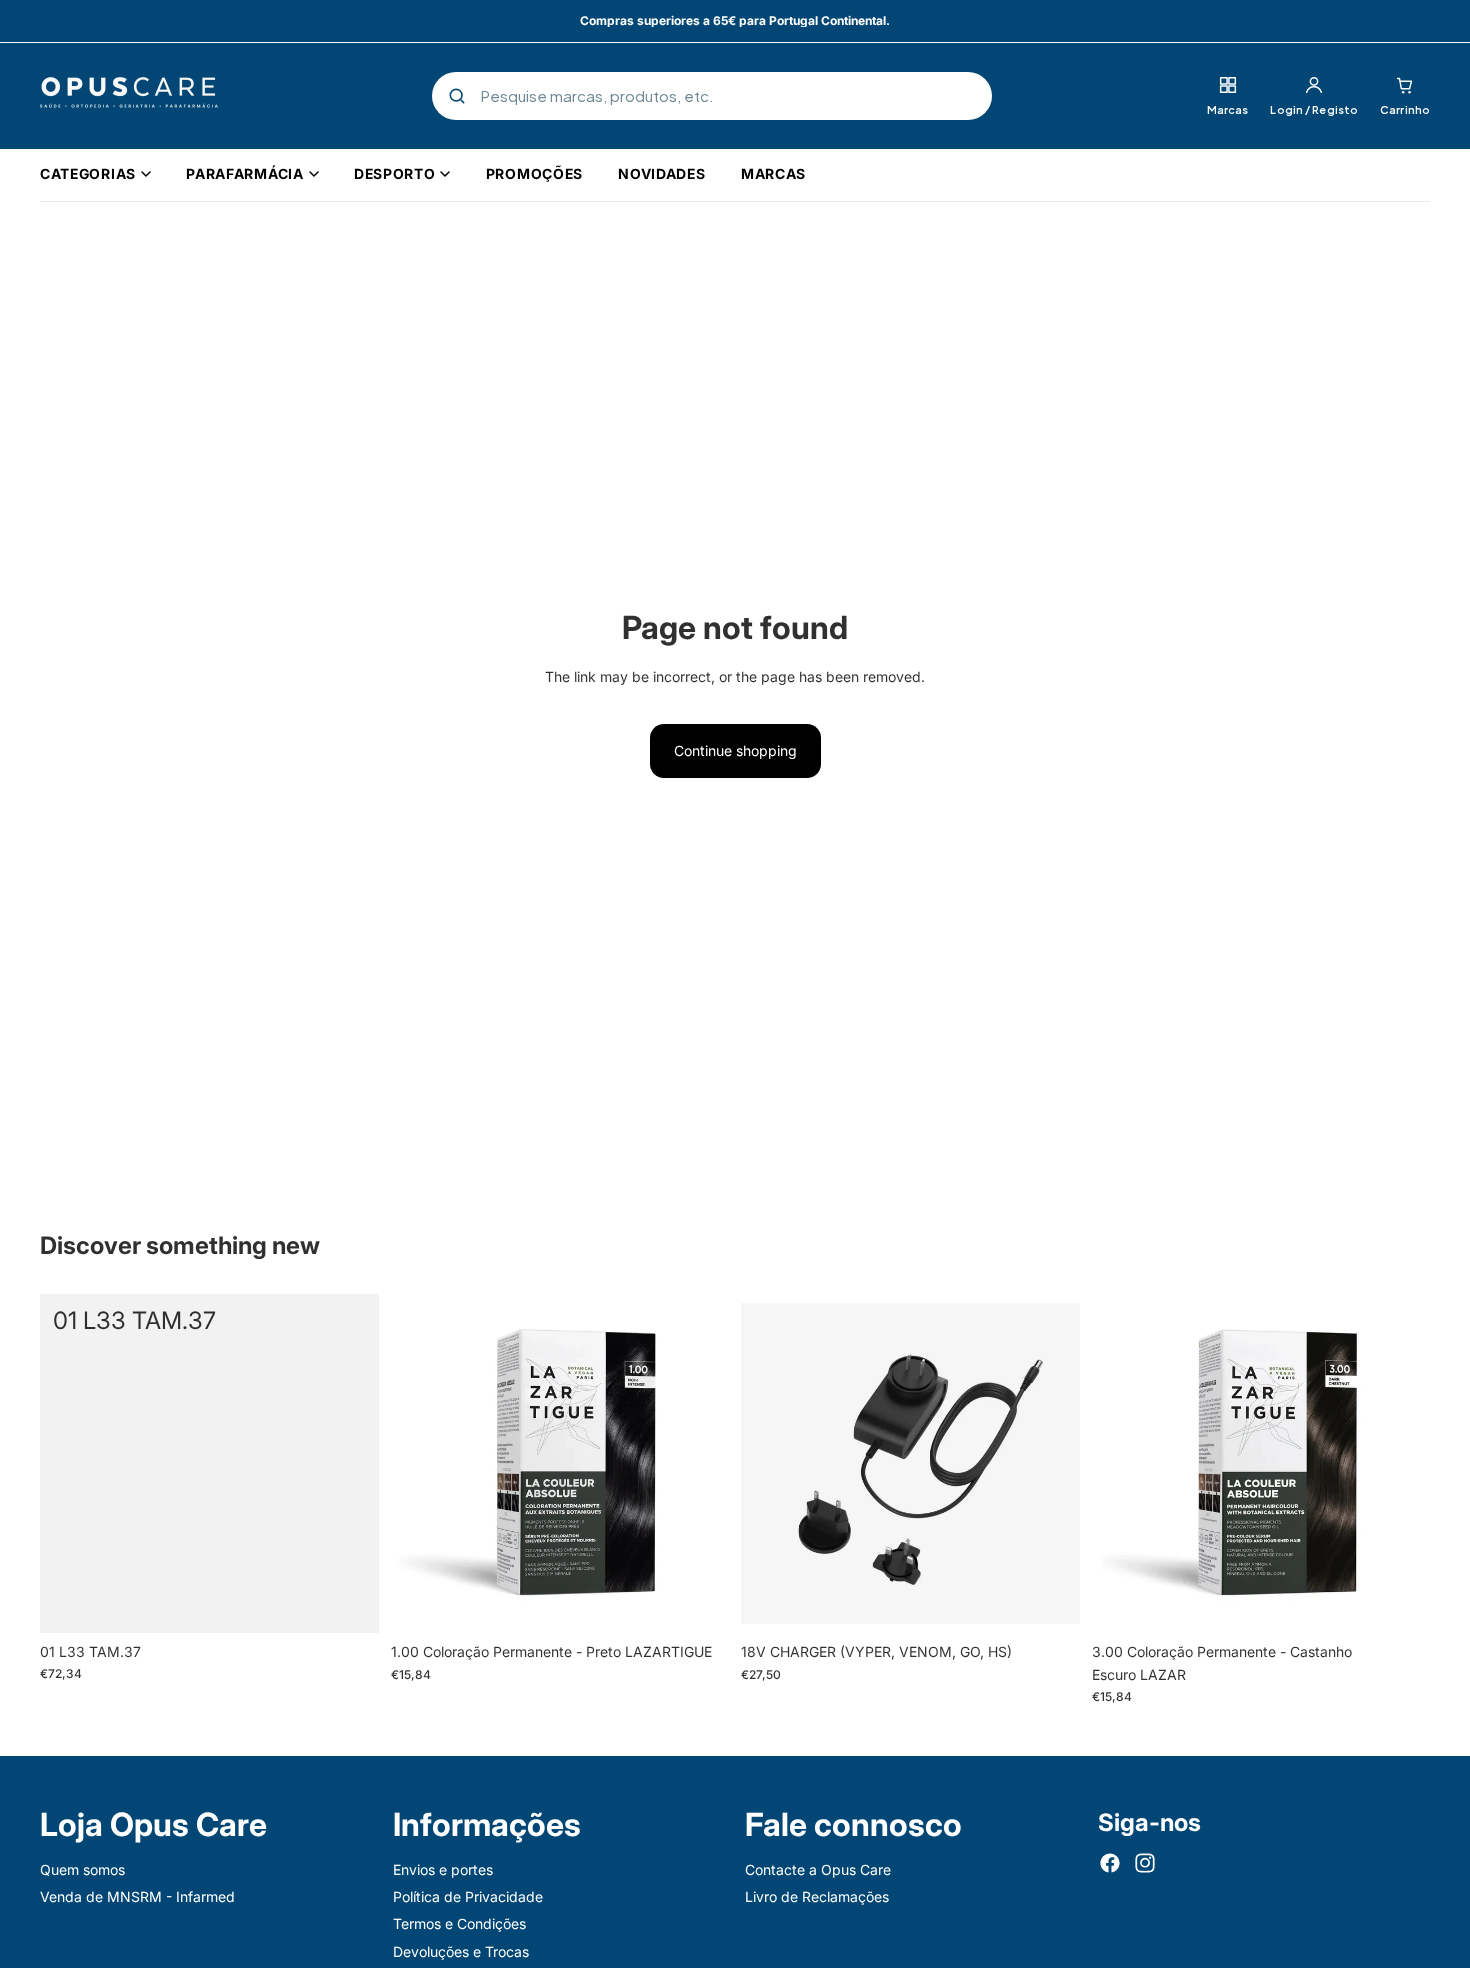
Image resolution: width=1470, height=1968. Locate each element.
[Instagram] (1145, 1863)
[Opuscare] (129, 96)
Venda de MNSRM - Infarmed (137, 1896)
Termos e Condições (459, 1924)
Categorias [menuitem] (88, 173)
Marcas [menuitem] (773, 173)
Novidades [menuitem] (661, 173)
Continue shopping (735, 750)
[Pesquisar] (457, 96)
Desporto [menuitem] (395, 173)
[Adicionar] (348, 1602)
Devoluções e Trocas (461, 1951)
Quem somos (82, 1869)
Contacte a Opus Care (818, 1869)
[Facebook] (1110, 1863)
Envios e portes (443, 1869)
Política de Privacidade (468, 1896)
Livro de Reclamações (817, 1896)
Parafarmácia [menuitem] (244, 173)
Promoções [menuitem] (534, 173)
